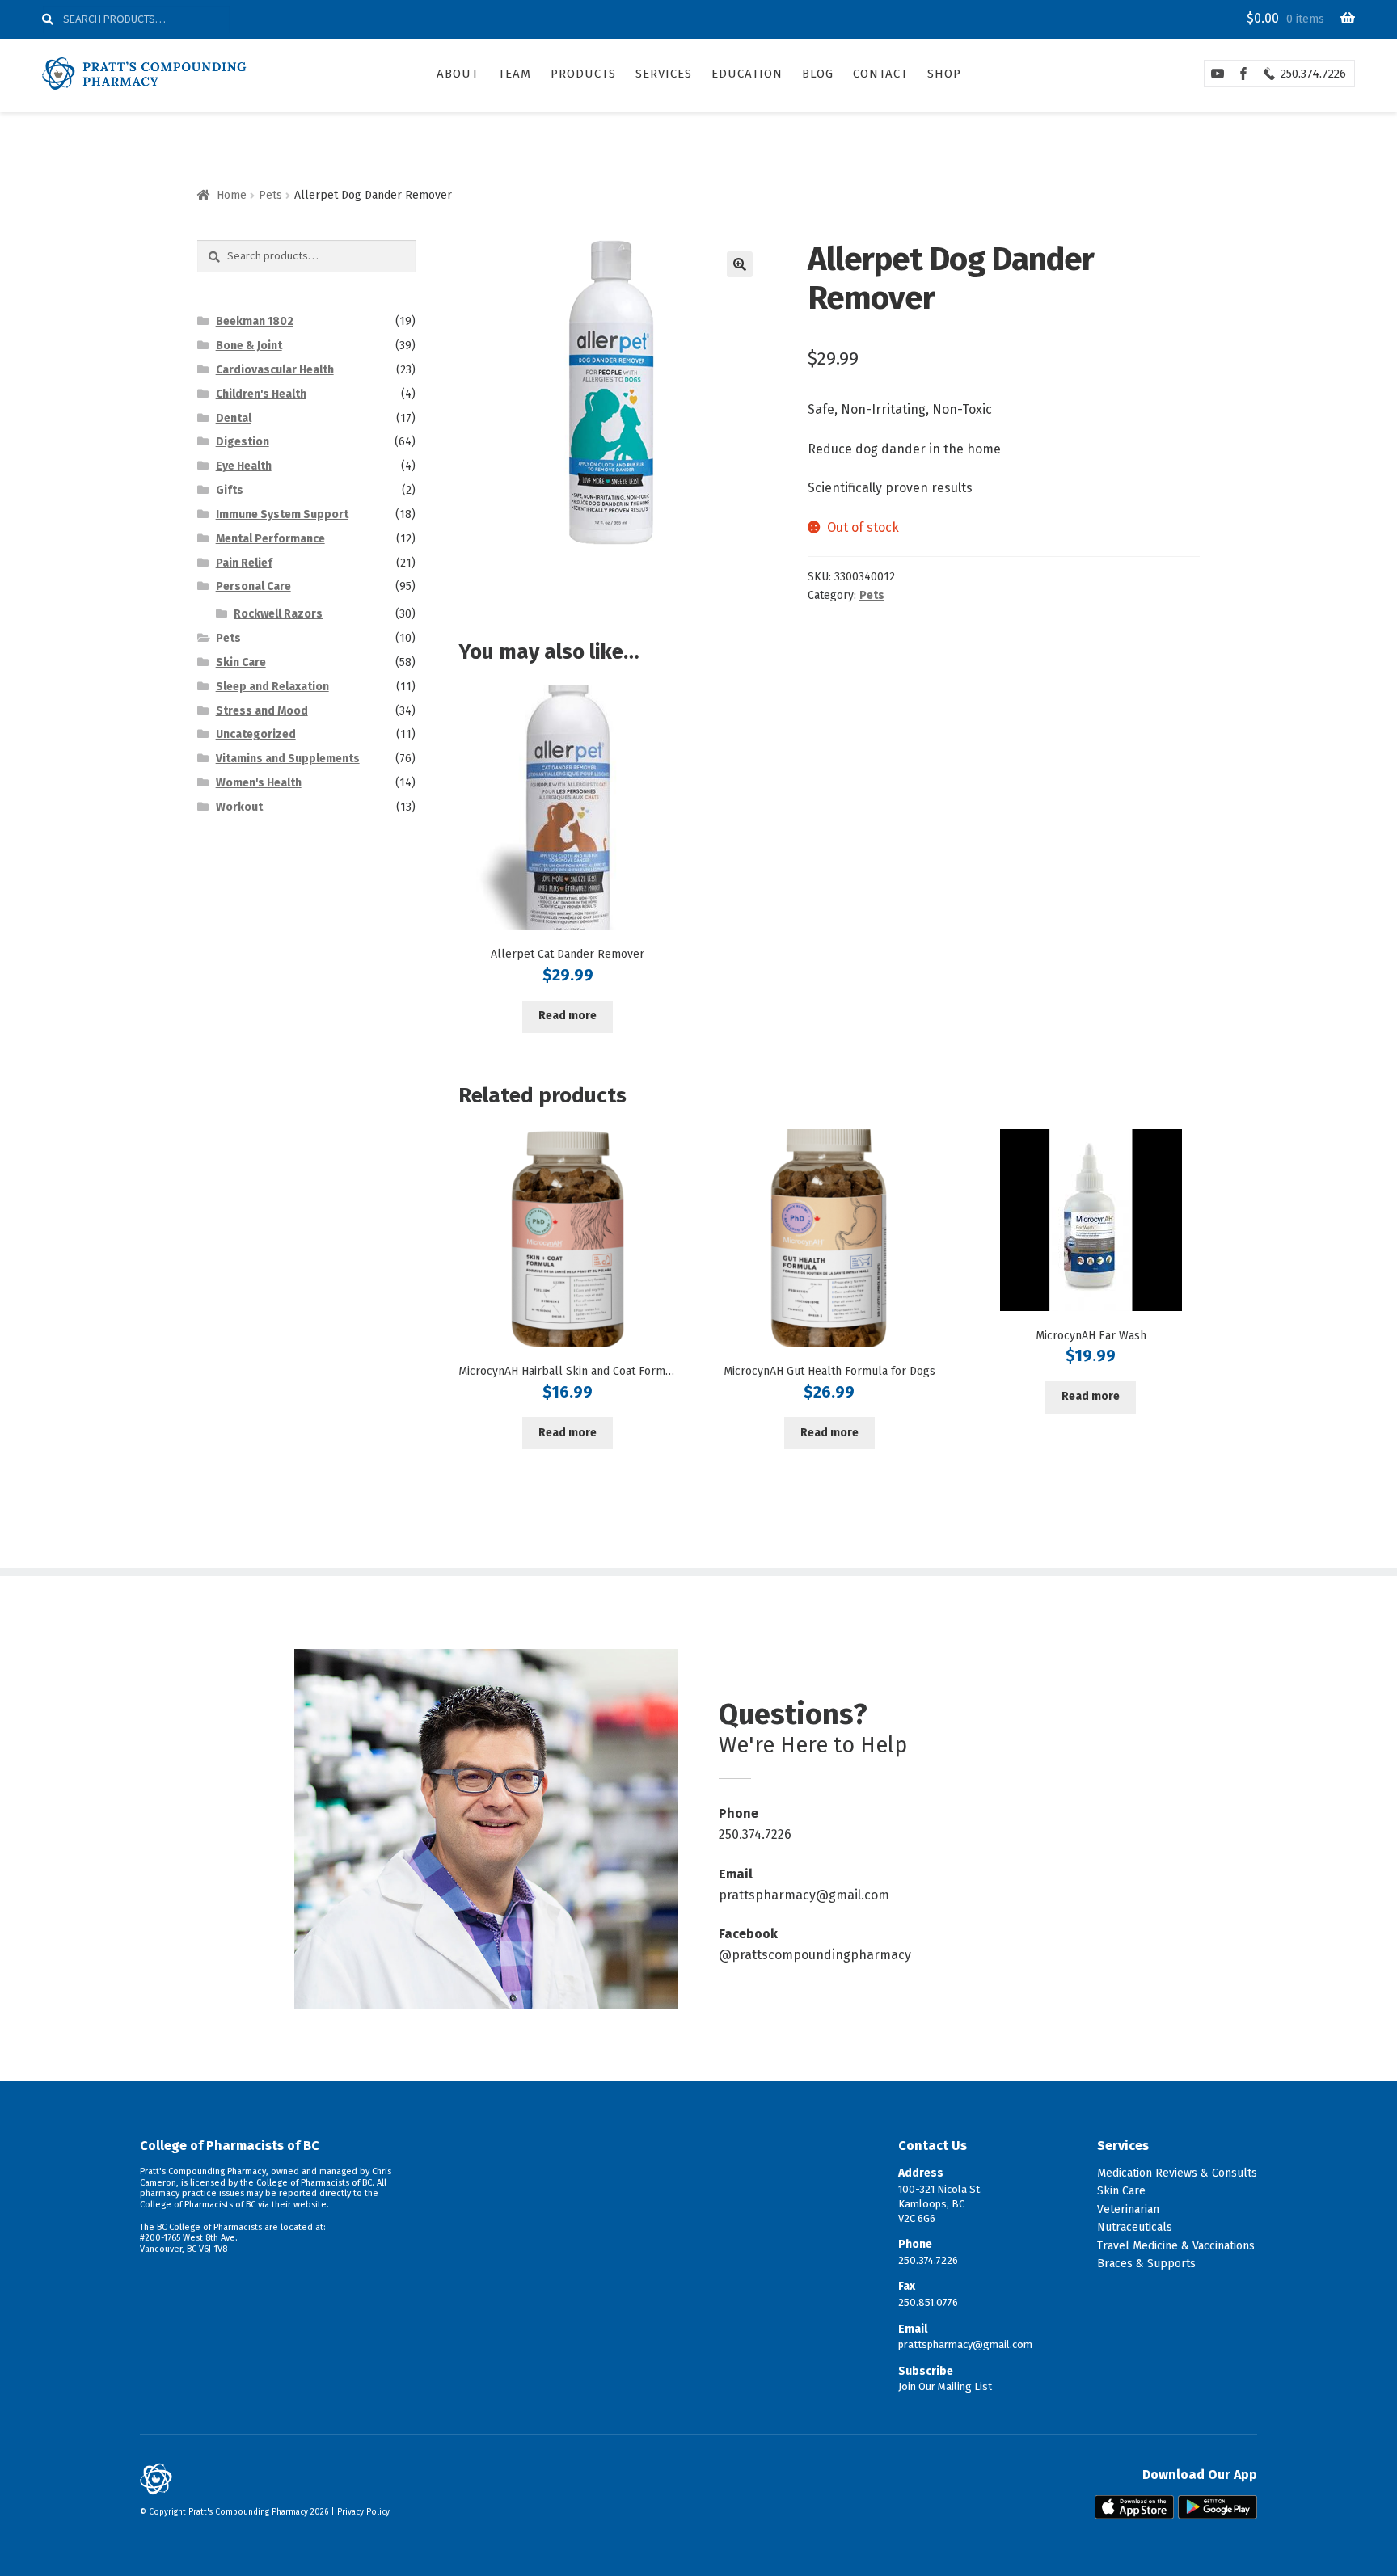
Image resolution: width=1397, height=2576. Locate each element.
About (458, 74)
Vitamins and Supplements (288, 759)
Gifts (230, 490)
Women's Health (259, 783)
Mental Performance (270, 539)
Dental (234, 418)
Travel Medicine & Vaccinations (1176, 2246)
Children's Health (261, 394)
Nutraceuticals (1135, 2227)
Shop (944, 74)
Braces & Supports (1146, 2264)
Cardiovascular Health (275, 370)
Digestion (243, 442)
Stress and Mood (262, 711)
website (310, 2205)
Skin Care (241, 662)
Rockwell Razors (278, 614)
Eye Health (244, 466)
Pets (270, 195)
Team (515, 74)
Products (583, 74)
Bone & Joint (249, 346)
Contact (880, 74)
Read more (568, 1016)
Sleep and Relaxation (272, 687)
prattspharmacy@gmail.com (804, 1895)
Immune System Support (282, 514)
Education (747, 74)
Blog (818, 74)
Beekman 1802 (255, 321)
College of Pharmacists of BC (230, 2146)
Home (232, 195)
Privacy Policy (363, 2512)
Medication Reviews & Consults (1177, 2173)
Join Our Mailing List (945, 2386)
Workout (239, 807)
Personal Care (253, 586)
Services (664, 74)
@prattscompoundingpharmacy (815, 1955)
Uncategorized (256, 734)
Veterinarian (1128, 2209)
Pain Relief (244, 563)
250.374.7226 (1313, 74)
